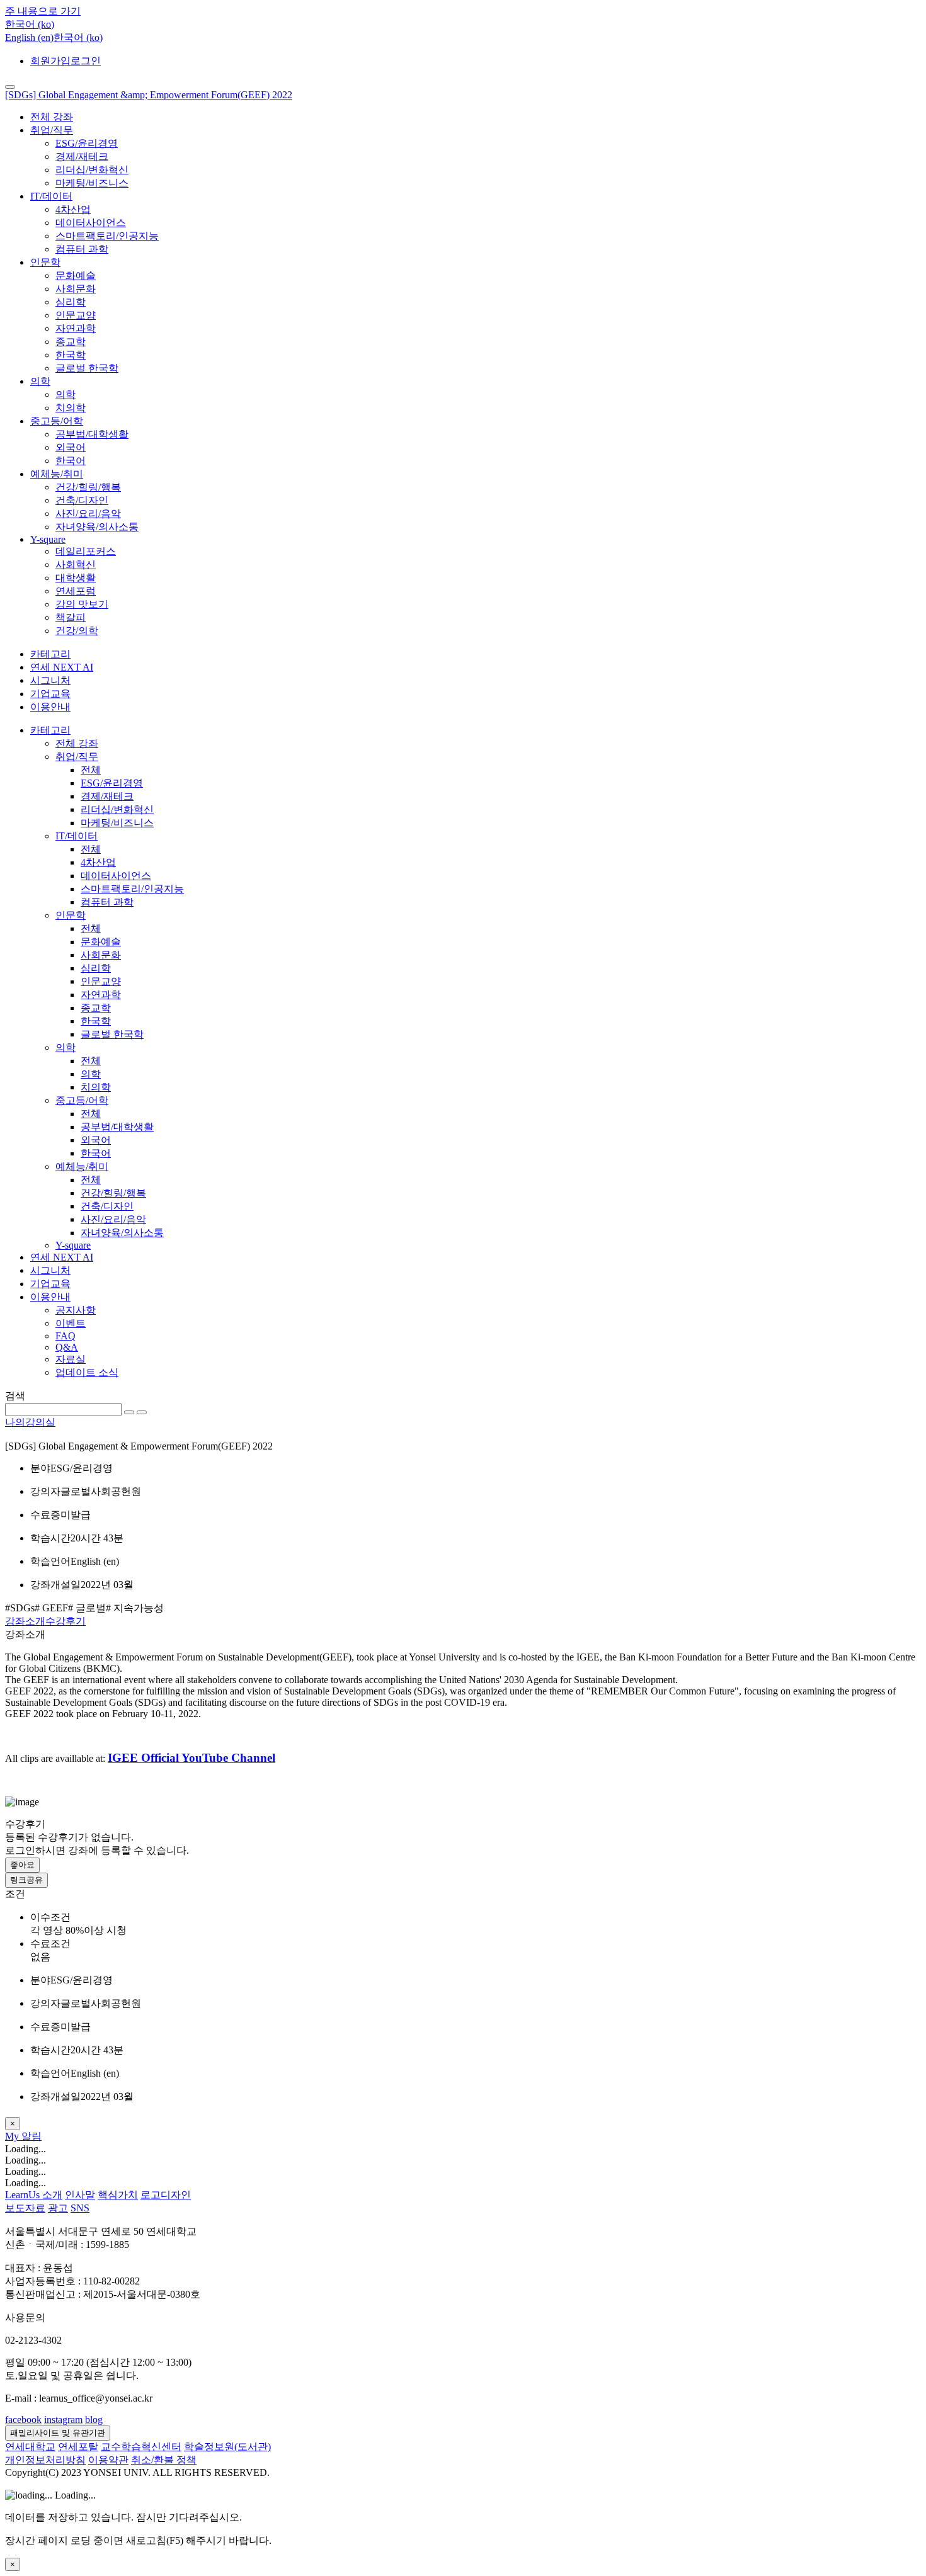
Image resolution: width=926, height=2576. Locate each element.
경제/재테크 (82, 156)
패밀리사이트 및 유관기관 (58, 2433)
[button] (30, 24)
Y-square (48, 539)
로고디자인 (166, 2195)
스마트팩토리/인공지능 (107, 236)
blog (94, 2420)
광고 (58, 2208)
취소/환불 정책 (164, 2460)
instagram (63, 2420)
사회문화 (76, 289)
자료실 (71, 1359)
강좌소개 (25, 1621)
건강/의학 (77, 631)
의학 (40, 381)
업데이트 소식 (87, 1372)
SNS (80, 2208)
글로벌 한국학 (87, 368)
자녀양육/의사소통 (97, 527)
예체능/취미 (57, 474)
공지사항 (76, 1310)
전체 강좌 (52, 117)
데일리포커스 (86, 551)
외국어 (71, 447)
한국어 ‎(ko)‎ (78, 37)
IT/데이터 (51, 196)
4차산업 (73, 209)
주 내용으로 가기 (43, 11)
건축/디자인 (82, 500)
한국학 (71, 355)
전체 (91, 770)
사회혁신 (76, 565)
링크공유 (26, 1880)
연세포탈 (78, 2447)
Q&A (67, 1347)
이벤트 (71, 1323)
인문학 (45, 262)
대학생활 (76, 578)
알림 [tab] (31, 2136)
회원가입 (50, 61)
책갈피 (71, 617)
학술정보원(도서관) (227, 2447)
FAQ (66, 1336)
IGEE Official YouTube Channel (191, 1758)
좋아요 (22, 1865)
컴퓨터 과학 (82, 249)
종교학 (71, 342)
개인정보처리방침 (45, 2460)
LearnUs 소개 (34, 2195)
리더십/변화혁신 (92, 170)
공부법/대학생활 (92, 434)
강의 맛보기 (82, 604)
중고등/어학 (57, 421)
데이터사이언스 (91, 223)
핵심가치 (118, 2195)
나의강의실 (30, 1422)
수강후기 (66, 1621)
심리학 (71, 302)
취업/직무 (52, 130)
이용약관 (108, 2460)
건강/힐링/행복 (88, 487)
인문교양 (76, 315)
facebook (23, 2420)
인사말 (80, 2195)
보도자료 (25, 2208)
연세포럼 (76, 591)
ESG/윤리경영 (87, 143)
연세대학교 (30, 2447)
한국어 (71, 461)
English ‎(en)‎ (29, 37)
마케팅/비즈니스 (92, 183)
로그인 (86, 61)
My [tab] (13, 2136)
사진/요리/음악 (88, 513)
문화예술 (76, 275)
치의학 (71, 408)
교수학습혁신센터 (141, 2447)
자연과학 (76, 328)
